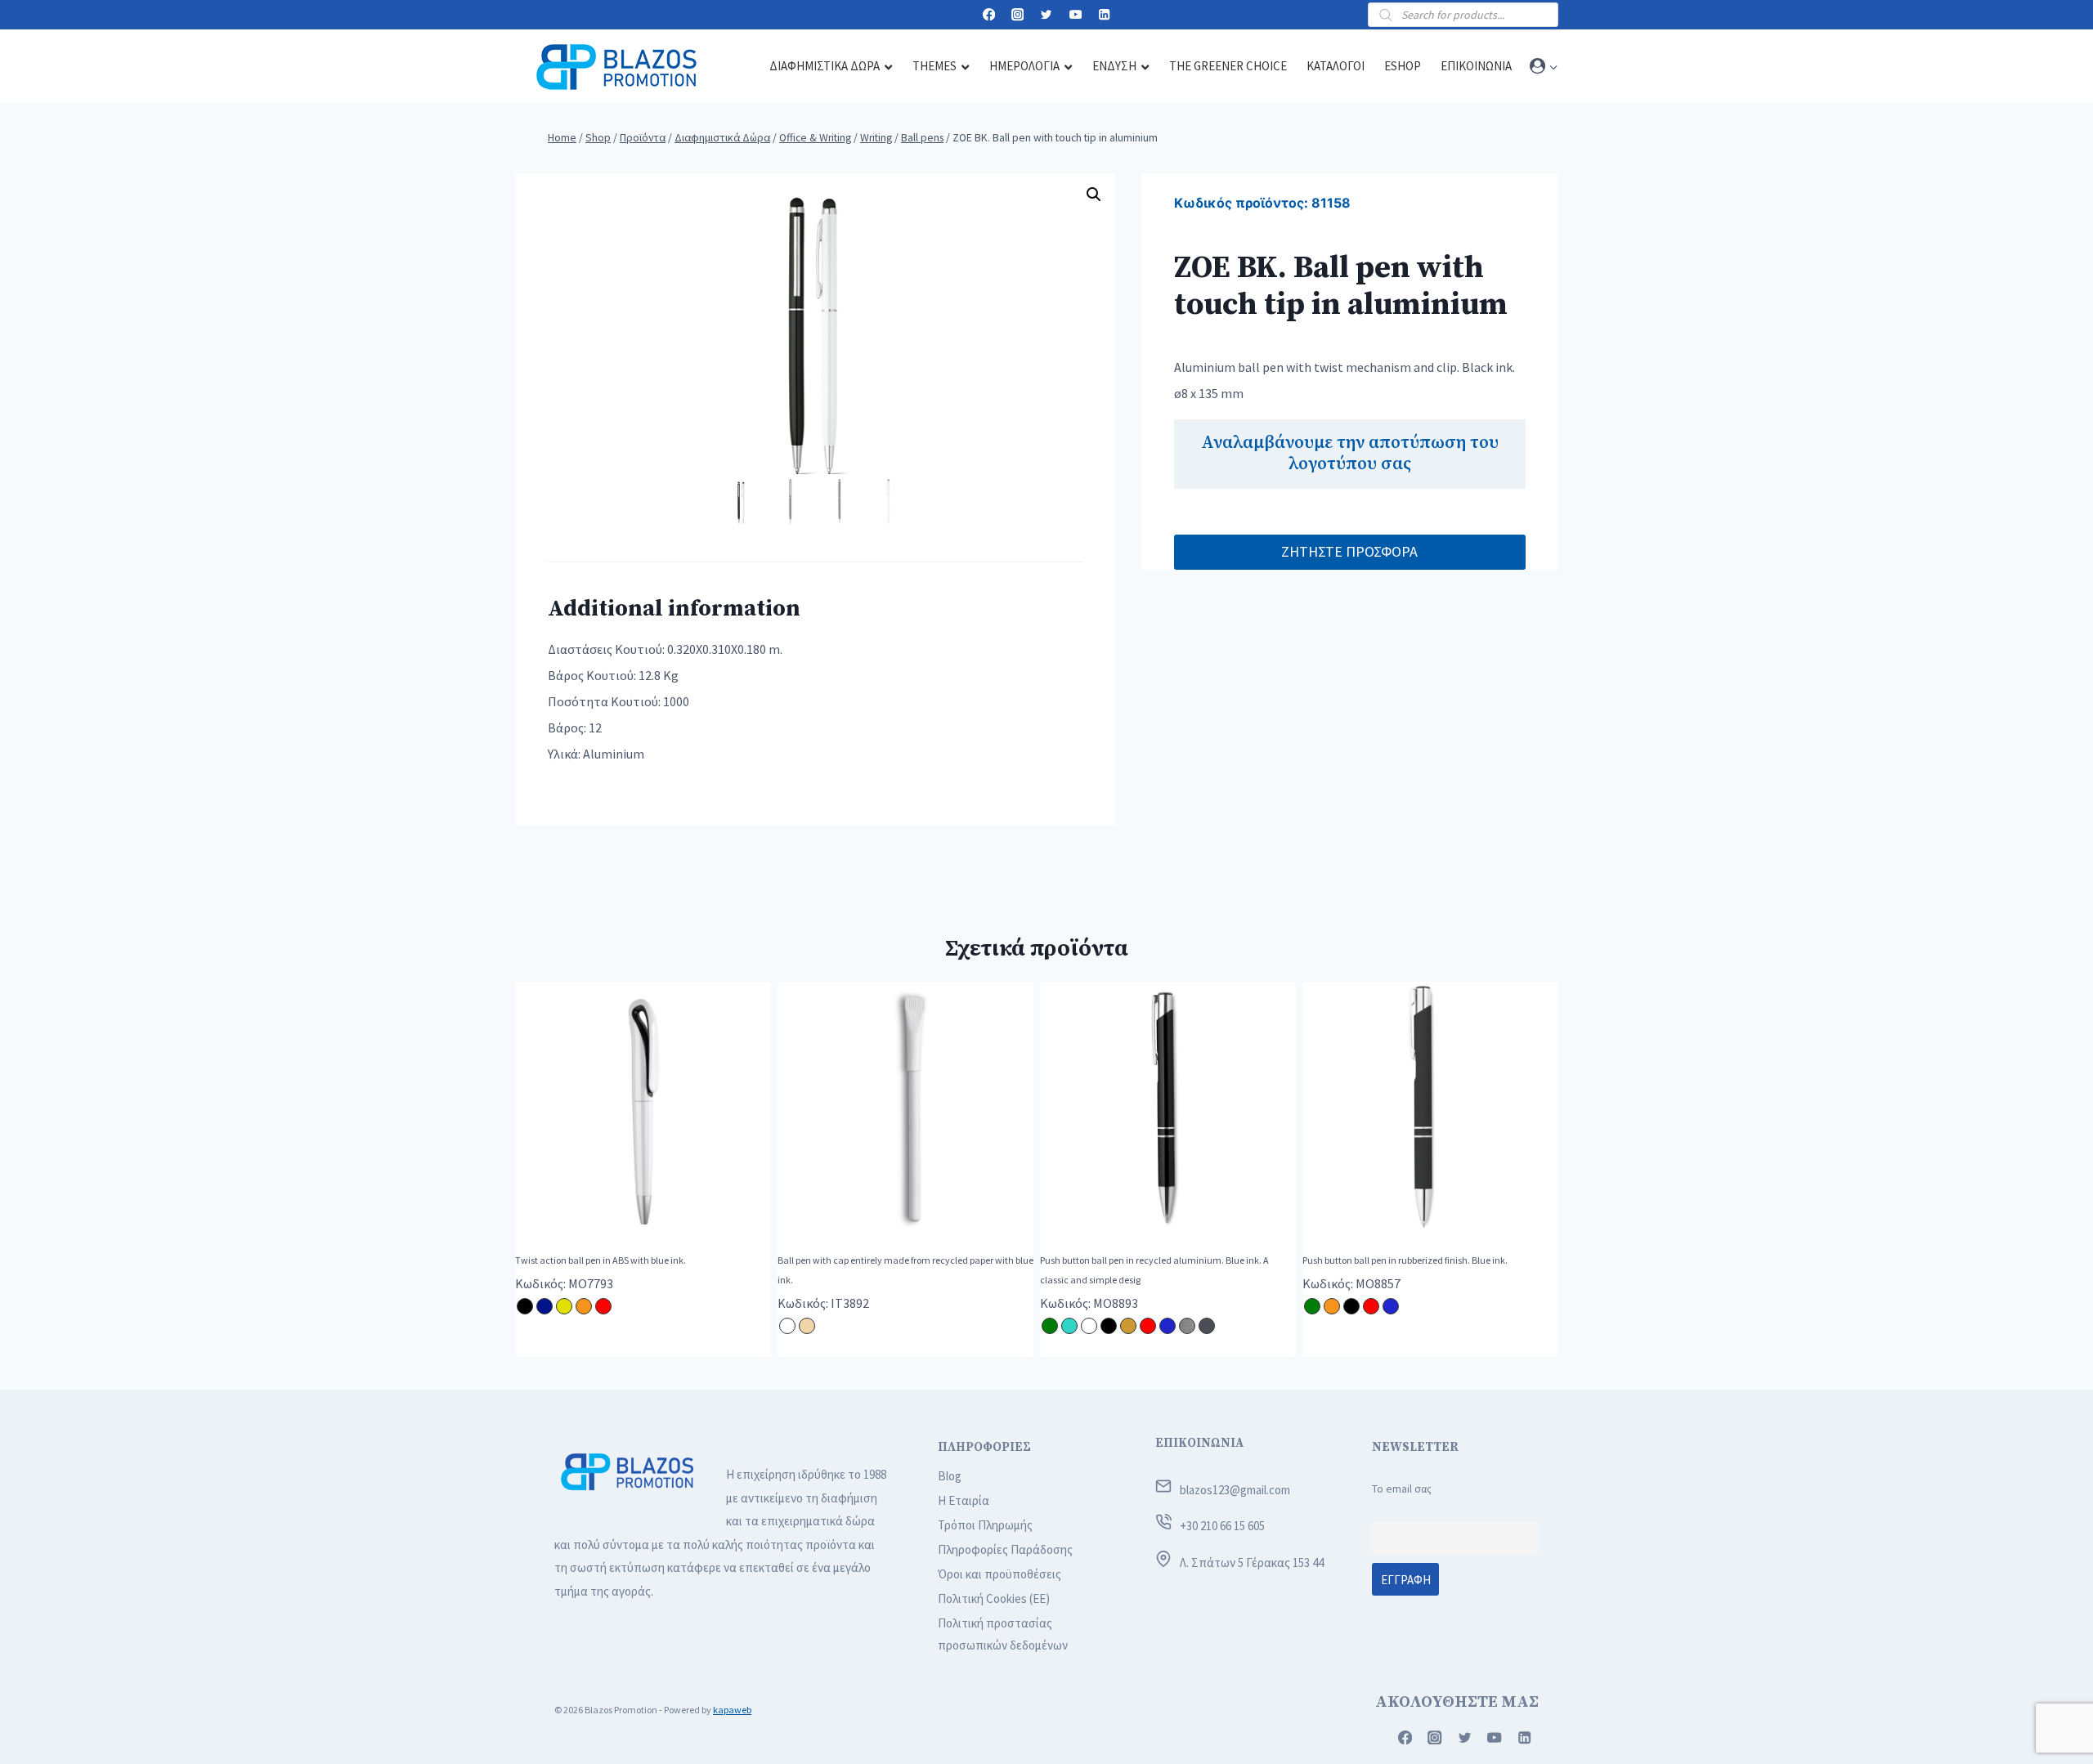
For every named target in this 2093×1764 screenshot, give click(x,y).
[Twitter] (1047, 15)
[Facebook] (989, 15)
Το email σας (1402, 1489)
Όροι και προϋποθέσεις (999, 1574)
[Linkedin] (1104, 15)
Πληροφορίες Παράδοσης (1005, 1549)
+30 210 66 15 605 (1222, 1526)
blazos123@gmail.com (1235, 1490)
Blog (950, 1476)
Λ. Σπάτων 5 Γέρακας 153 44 (1252, 1563)
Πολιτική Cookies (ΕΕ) (994, 1598)
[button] (1553, 67)
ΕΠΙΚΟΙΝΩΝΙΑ (1199, 1443)
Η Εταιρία (964, 1500)
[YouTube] (1076, 15)
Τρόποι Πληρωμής (985, 1525)
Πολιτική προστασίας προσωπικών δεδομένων (1003, 1634)
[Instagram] (1017, 15)
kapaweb (732, 1710)
